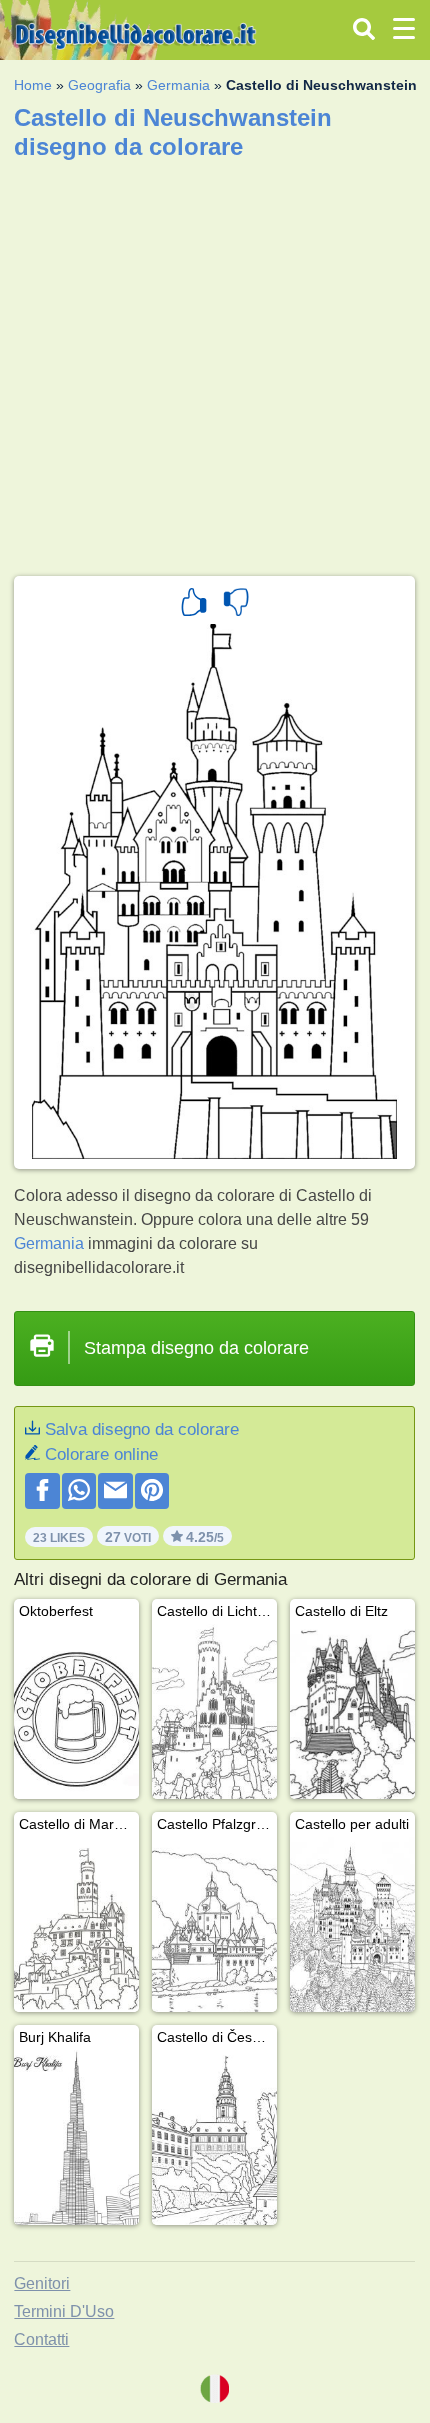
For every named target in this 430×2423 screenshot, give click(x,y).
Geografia (99, 85)
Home (33, 85)
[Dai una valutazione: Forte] (194, 605)
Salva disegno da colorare (142, 1429)
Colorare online (101, 1454)
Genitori (42, 2283)
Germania (178, 85)
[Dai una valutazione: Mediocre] (236, 605)
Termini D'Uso (64, 2311)
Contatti (41, 2339)
